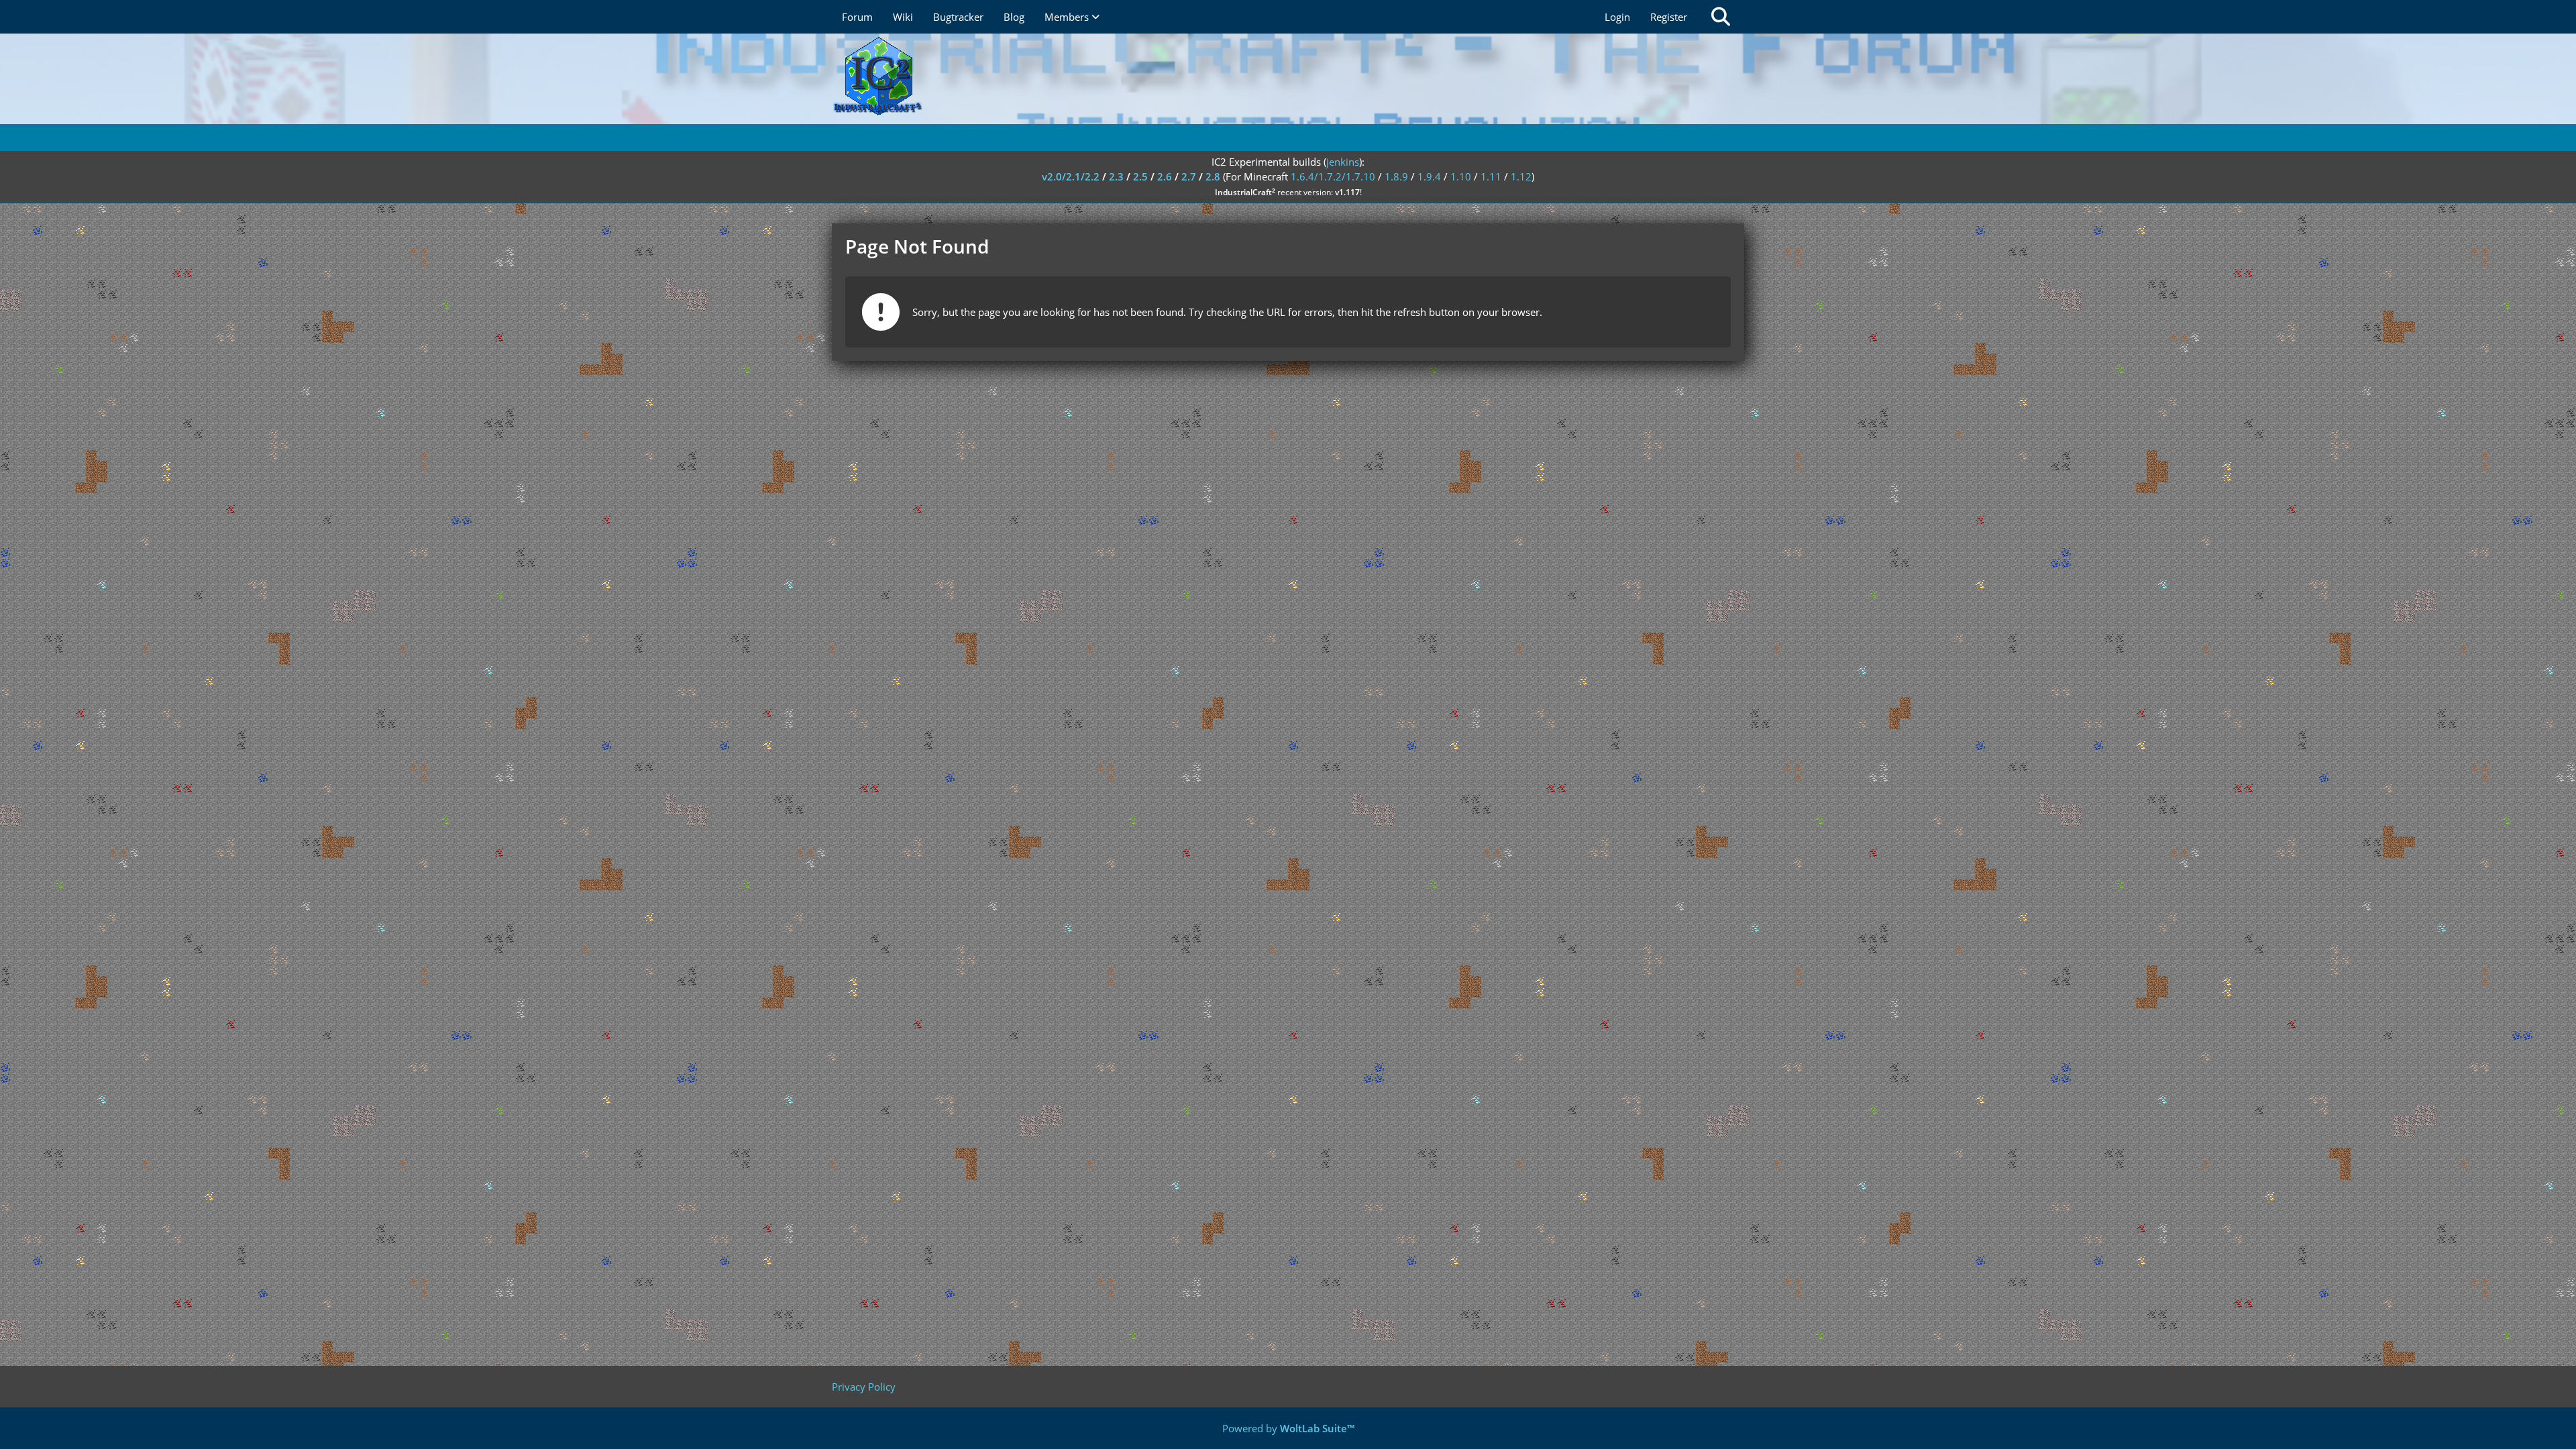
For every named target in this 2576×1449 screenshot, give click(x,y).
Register (1669, 17)
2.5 (1140, 176)
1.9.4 (1429, 176)
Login (1617, 17)
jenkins (1343, 162)
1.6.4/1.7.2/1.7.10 (1333, 176)
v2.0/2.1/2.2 (1071, 176)
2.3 (1116, 176)
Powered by (1288, 1428)
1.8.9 (1396, 176)
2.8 (1213, 176)
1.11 (1491, 176)
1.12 (1521, 176)
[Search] (1721, 17)
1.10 (1461, 176)
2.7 (1189, 176)
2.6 (1165, 176)
